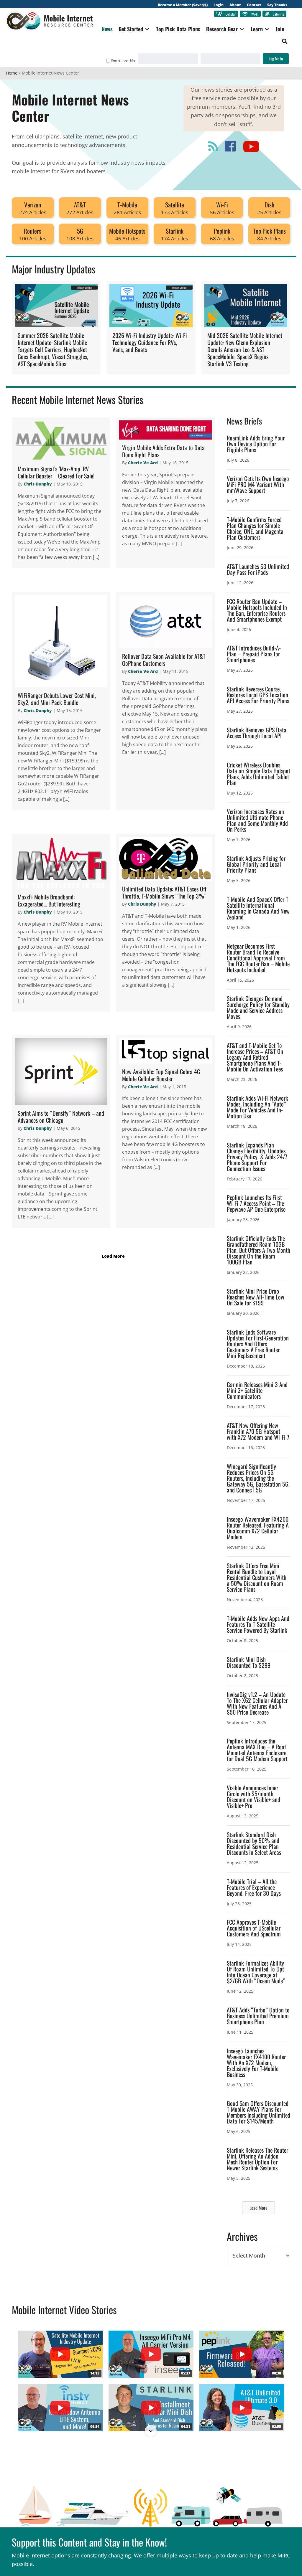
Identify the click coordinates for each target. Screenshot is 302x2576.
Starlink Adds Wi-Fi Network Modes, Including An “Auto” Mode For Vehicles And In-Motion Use (257, 1107)
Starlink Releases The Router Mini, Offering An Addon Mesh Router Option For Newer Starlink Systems (257, 2159)
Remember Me (123, 60)
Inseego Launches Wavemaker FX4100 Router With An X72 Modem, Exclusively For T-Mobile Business (256, 2063)
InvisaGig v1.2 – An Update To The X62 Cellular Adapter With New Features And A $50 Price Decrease (257, 1703)
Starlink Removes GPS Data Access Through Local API (257, 733)
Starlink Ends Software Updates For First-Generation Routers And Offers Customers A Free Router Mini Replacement (258, 1344)
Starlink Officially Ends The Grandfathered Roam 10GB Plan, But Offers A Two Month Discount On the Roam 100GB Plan (258, 1250)
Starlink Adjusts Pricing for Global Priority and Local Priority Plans (256, 864)
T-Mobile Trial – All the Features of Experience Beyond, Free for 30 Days (254, 1887)
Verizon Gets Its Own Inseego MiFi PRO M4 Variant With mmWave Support (258, 484)
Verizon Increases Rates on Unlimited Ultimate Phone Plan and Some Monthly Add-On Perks (258, 820)
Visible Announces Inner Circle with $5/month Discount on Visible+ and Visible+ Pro (253, 1796)
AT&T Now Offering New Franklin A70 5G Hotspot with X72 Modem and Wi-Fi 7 (258, 1431)
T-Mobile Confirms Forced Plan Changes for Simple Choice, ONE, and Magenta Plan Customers (255, 528)
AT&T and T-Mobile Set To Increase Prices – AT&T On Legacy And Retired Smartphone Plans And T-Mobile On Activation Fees (255, 1057)
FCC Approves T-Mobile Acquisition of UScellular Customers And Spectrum (254, 1928)
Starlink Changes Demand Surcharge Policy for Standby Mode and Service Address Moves (258, 1007)
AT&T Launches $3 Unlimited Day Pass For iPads (258, 569)
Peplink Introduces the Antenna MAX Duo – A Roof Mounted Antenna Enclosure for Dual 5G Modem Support (257, 1750)
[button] (285, 41)
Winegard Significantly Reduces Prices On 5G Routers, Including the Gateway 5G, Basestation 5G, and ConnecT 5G (258, 1478)
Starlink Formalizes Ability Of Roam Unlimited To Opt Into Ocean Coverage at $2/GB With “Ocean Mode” (256, 1972)
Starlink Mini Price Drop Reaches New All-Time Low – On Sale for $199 (258, 1297)
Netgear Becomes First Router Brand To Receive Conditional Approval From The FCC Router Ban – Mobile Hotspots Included (258, 958)
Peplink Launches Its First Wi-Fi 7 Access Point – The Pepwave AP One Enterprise (256, 1203)
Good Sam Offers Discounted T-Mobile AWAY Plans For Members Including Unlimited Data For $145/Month (258, 2112)
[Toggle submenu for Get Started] (147, 29)
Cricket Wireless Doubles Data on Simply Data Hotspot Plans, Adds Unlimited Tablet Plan (258, 774)
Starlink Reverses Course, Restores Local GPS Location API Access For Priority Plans (258, 695)
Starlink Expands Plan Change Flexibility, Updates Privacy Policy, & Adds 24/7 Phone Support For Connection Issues (257, 1157)
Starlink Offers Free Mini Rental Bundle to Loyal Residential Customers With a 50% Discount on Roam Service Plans (257, 1577)
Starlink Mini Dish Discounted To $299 (249, 1662)
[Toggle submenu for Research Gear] (242, 29)
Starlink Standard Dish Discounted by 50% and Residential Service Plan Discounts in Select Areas (254, 1843)
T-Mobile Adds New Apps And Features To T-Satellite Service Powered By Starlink (258, 1624)
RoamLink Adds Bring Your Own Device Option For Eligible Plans (256, 444)
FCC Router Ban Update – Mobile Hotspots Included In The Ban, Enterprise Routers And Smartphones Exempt (257, 610)
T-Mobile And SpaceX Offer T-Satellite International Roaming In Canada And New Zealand (258, 908)
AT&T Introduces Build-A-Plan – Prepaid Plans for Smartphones (254, 654)
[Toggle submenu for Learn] (267, 29)
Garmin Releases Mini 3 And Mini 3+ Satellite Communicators (257, 1390)
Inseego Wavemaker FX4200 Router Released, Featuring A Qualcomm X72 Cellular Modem (258, 1528)
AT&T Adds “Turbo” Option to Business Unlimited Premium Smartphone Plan (258, 2016)
